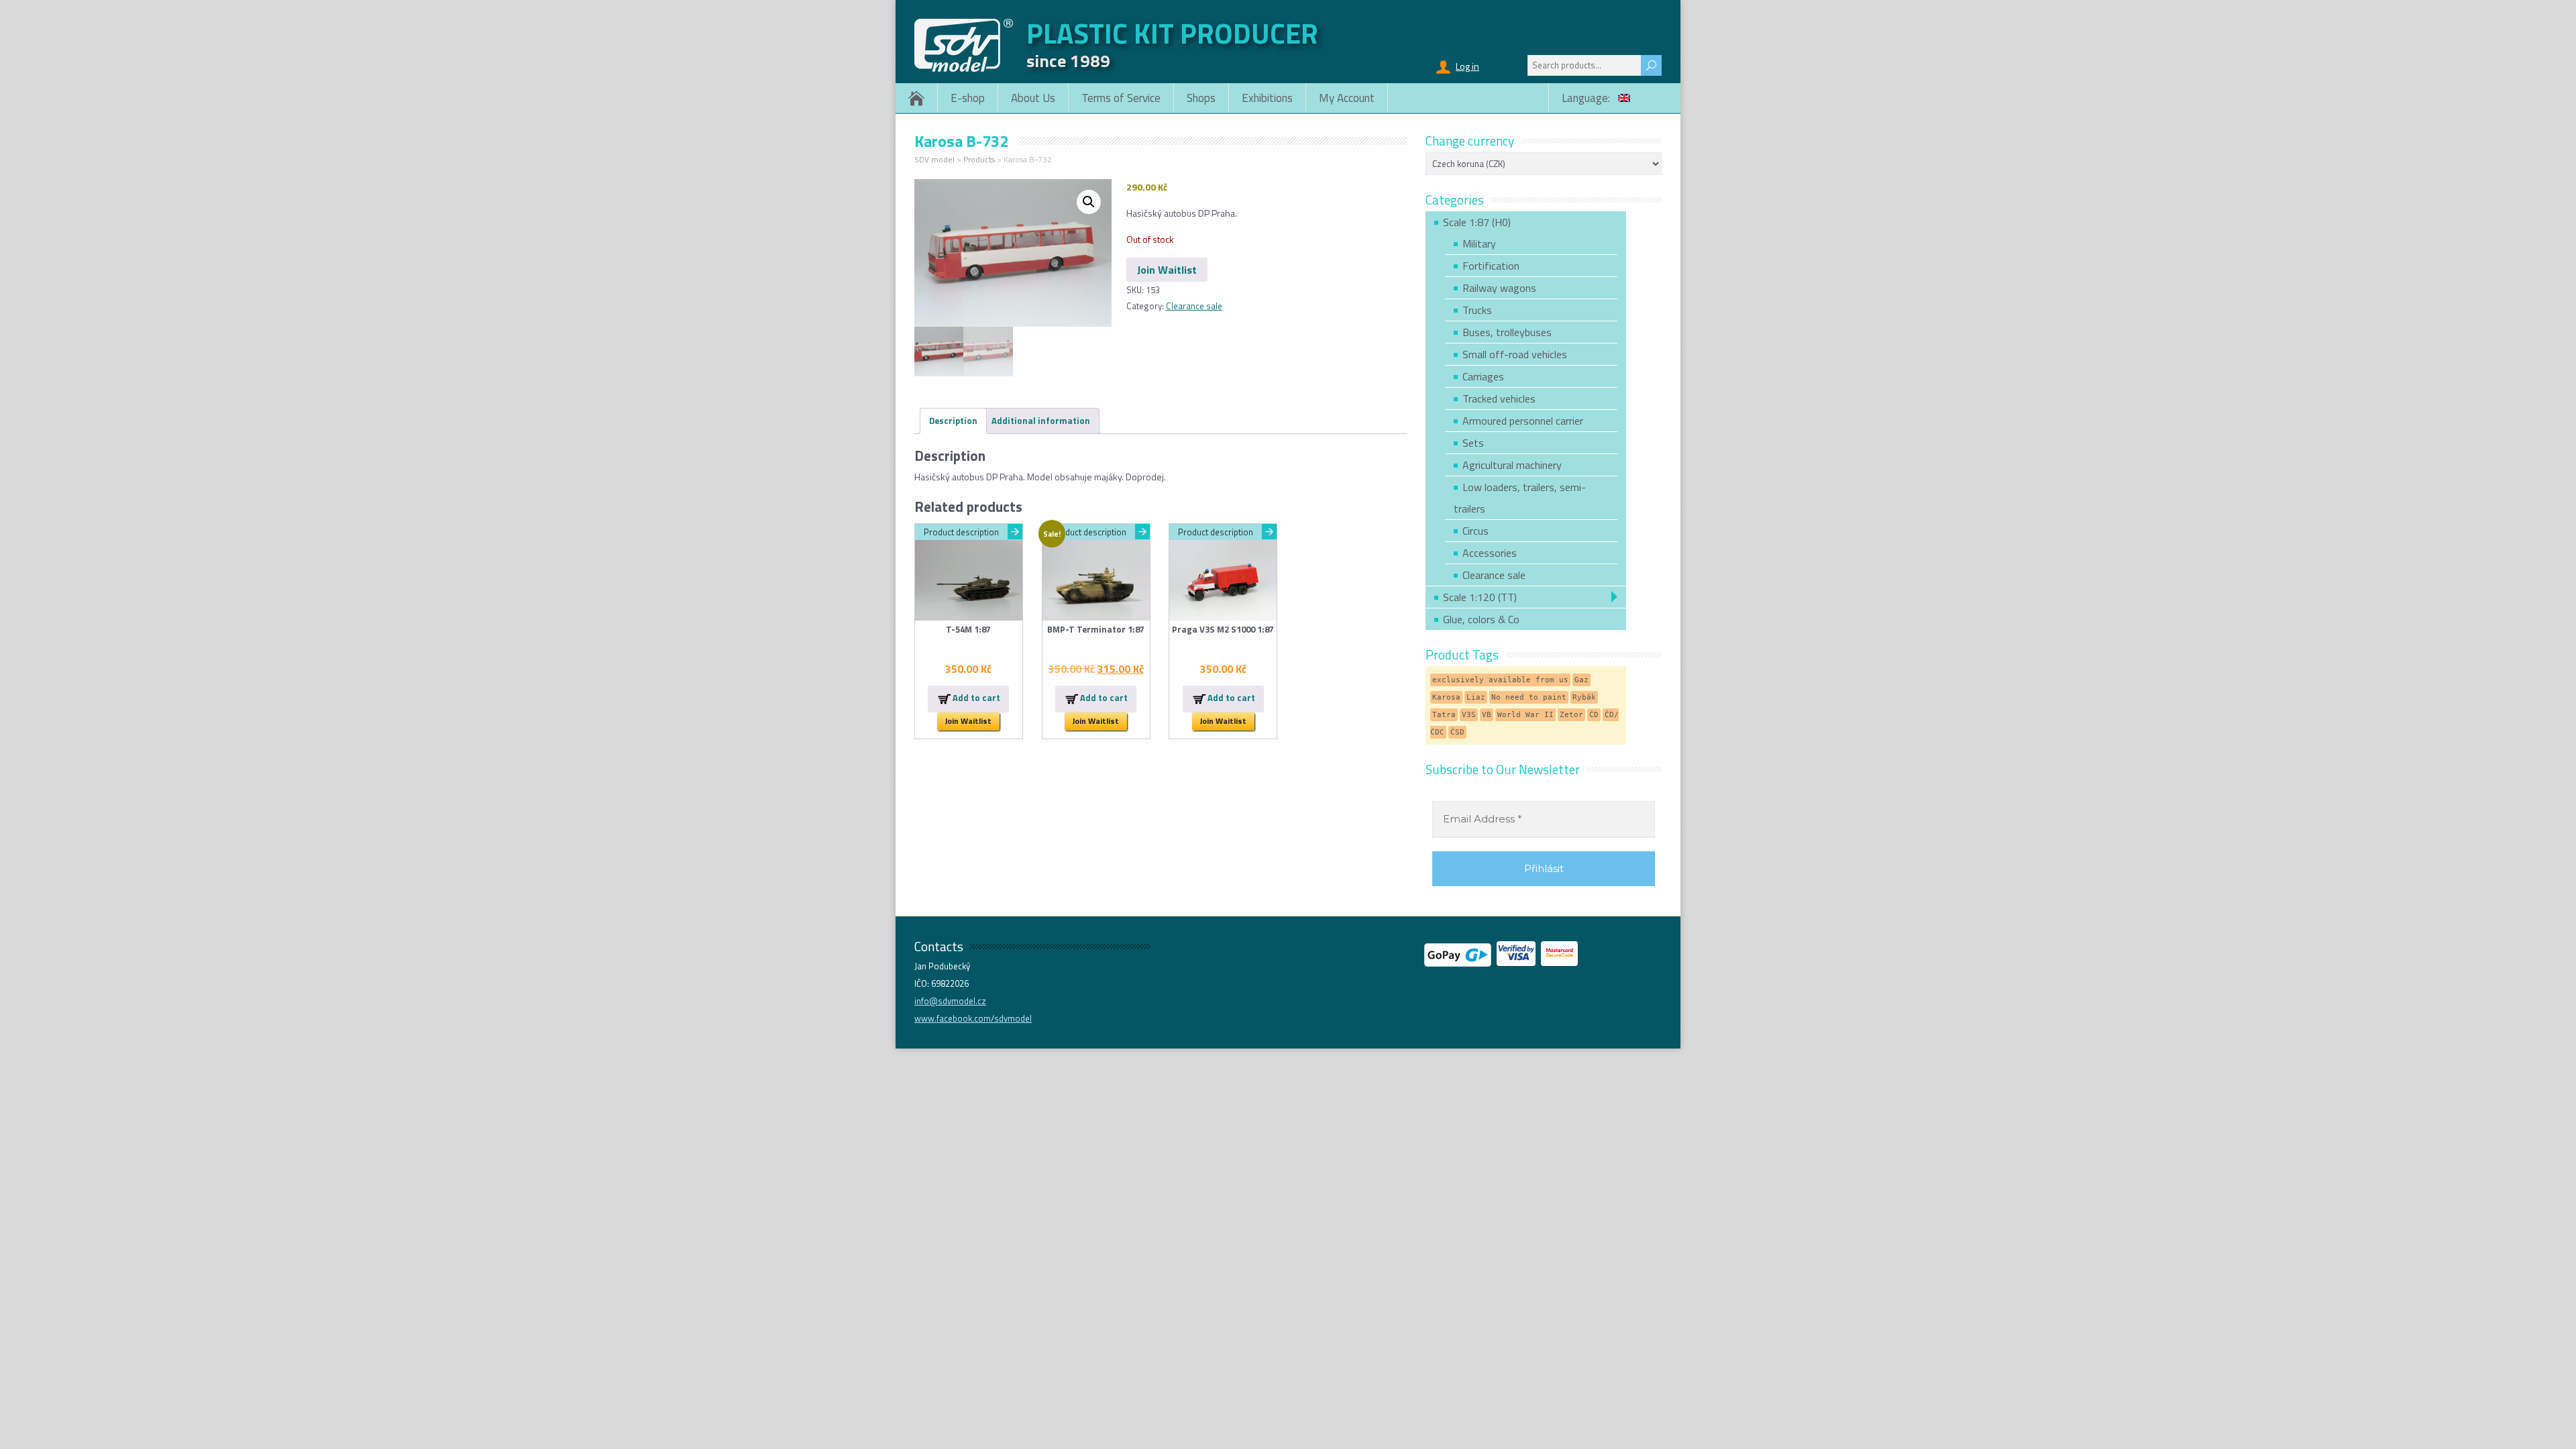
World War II (1525, 715)
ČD (1594, 715)
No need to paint (1529, 697)
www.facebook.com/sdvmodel (973, 1018)
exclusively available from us (1500, 680)
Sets (1473, 443)
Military (1479, 244)
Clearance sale (1194, 306)
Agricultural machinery (1512, 465)
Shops (1201, 98)
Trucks (1477, 310)
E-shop (968, 98)
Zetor (1571, 715)
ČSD (1457, 732)
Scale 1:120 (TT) (1480, 597)
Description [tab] (953, 421)
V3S (1469, 715)
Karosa (1446, 697)
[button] (1089, 202)
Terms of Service (1121, 98)
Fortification (1491, 266)
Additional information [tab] (1041, 421)
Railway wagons (1499, 288)
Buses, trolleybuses (1507, 332)
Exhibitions (1267, 98)
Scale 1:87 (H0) (1477, 222)
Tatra (1444, 715)
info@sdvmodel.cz (950, 1001)
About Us (1033, 98)
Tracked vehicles (1499, 398)
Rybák (1584, 697)
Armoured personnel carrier (1523, 421)
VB (1487, 715)
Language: (1587, 98)
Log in (1467, 66)
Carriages (1483, 376)
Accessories (1490, 553)
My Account (1347, 98)
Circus (1475, 531)
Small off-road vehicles (1515, 354)
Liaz (1476, 697)
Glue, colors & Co (1481, 619)
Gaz (1581, 680)
